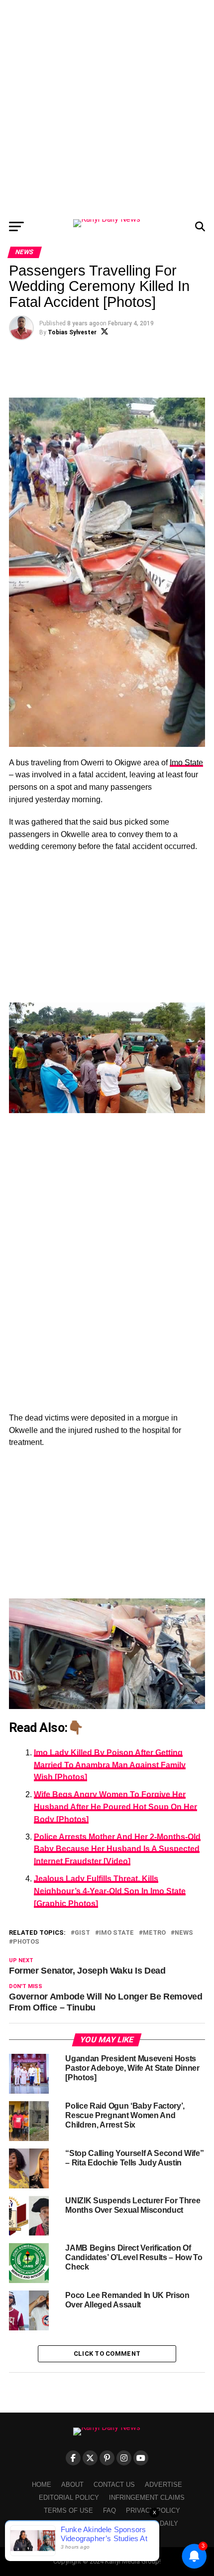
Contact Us (114, 2485)
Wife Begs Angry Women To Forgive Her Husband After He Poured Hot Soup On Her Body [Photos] (115, 1807)
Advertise (163, 2485)
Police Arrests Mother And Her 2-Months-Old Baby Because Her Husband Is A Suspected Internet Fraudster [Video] (117, 1849)
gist (82, 1933)
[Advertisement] (107, 107)
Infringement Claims (147, 2498)
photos (26, 1942)
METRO (154, 1933)
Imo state (116, 1933)
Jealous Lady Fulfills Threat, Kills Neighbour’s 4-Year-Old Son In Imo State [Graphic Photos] (110, 1891)
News (184, 1933)
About (72, 2485)
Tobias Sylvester (72, 332)
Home (42, 2485)
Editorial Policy (69, 2498)
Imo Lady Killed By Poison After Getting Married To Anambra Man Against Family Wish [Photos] (110, 1765)
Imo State (186, 763)
